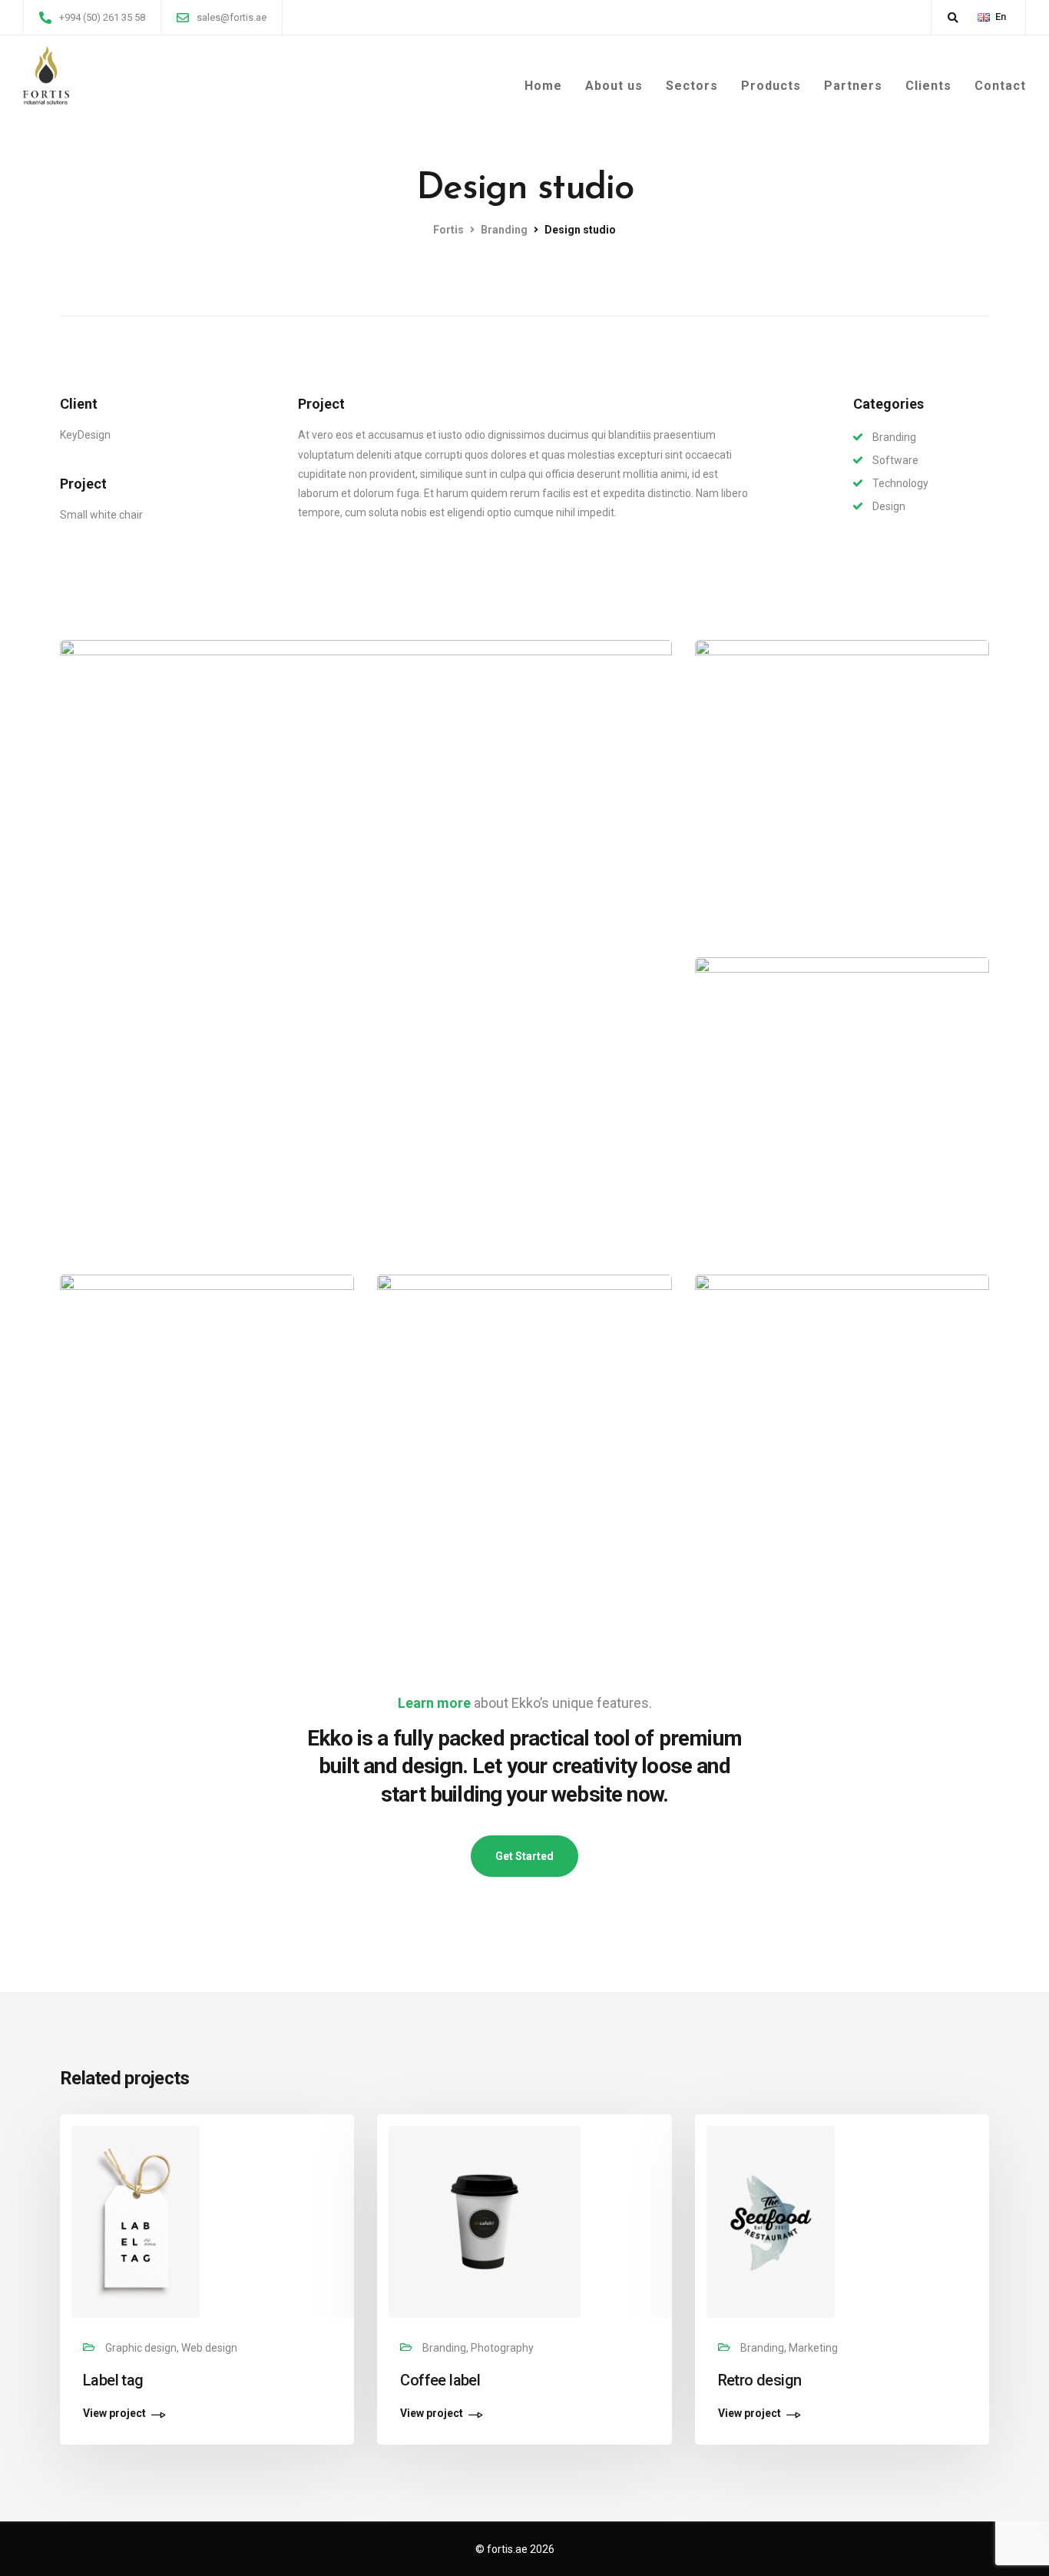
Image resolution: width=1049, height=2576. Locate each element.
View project (114, 2414)
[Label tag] (136, 2221)
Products (771, 86)
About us (614, 86)
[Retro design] (771, 2221)
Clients (928, 86)
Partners (853, 86)
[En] (984, 17)
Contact (1000, 86)
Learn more (434, 1703)
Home (543, 86)
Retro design (760, 2380)
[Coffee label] (485, 2221)
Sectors (692, 86)
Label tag (113, 2380)
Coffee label (440, 2380)
